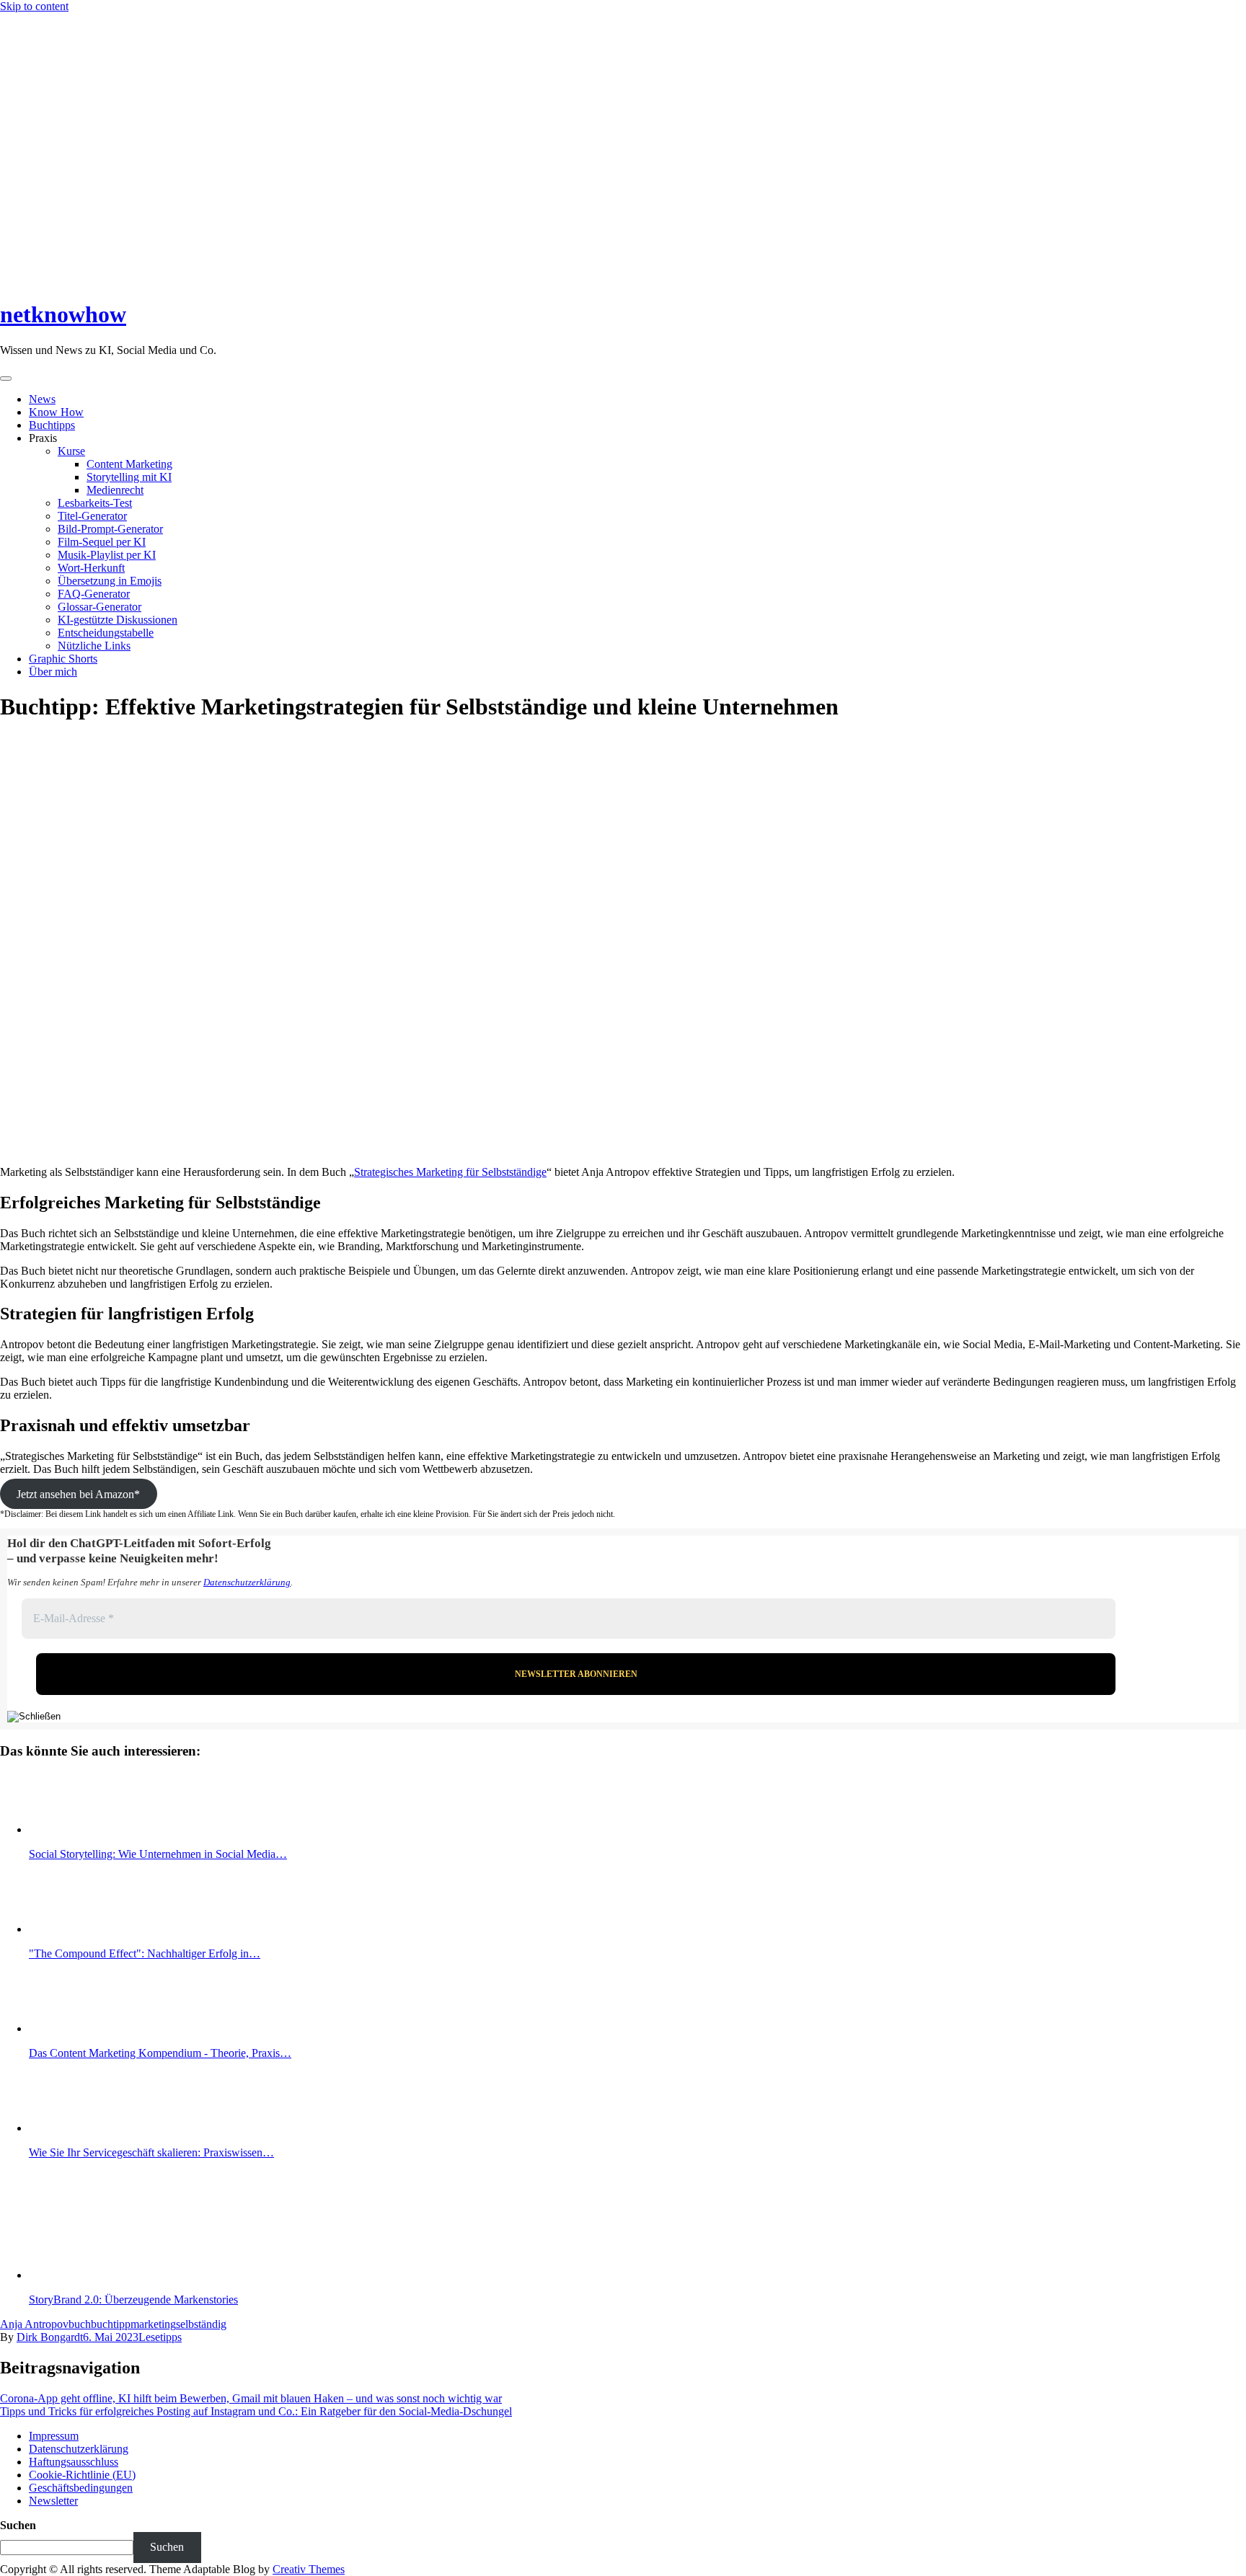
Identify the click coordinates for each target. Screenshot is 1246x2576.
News (42, 399)
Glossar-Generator (100, 607)
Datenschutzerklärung (247, 1582)
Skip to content (34, 6)
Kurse (71, 451)
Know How (56, 412)
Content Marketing (129, 464)
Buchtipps (52, 425)
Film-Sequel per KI (102, 542)
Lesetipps (160, 2337)
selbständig (201, 2324)
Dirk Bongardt (50, 2337)
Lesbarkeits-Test (95, 503)
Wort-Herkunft (91, 568)
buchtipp (111, 2324)
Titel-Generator (92, 516)
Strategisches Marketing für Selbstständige (450, 1172)
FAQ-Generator (94, 594)
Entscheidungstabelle (106, 633)
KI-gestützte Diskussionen (118, 620)
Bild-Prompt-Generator (110, 529)
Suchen (18, 2525)
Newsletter (53, 2501)
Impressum (54, 2436)
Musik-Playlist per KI (107, 555)
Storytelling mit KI (129, 477)
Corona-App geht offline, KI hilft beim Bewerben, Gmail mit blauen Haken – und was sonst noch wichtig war (251, 2398)
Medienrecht (115, 490)
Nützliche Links (94, 646)
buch (80, 2324)
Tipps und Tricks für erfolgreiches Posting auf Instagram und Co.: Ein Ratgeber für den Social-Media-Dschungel (256, 2411)
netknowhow (63, 314)
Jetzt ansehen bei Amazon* (78, 1493)
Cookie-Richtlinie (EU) (82, 2475)
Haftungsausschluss (74, 2462)
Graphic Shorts (63, 659)
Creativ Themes (309, 2569)
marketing (153, 2324)
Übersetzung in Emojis (110, 581)
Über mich (53, 672)
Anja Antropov (34, 2324)
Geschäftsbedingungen (81, 2488)
